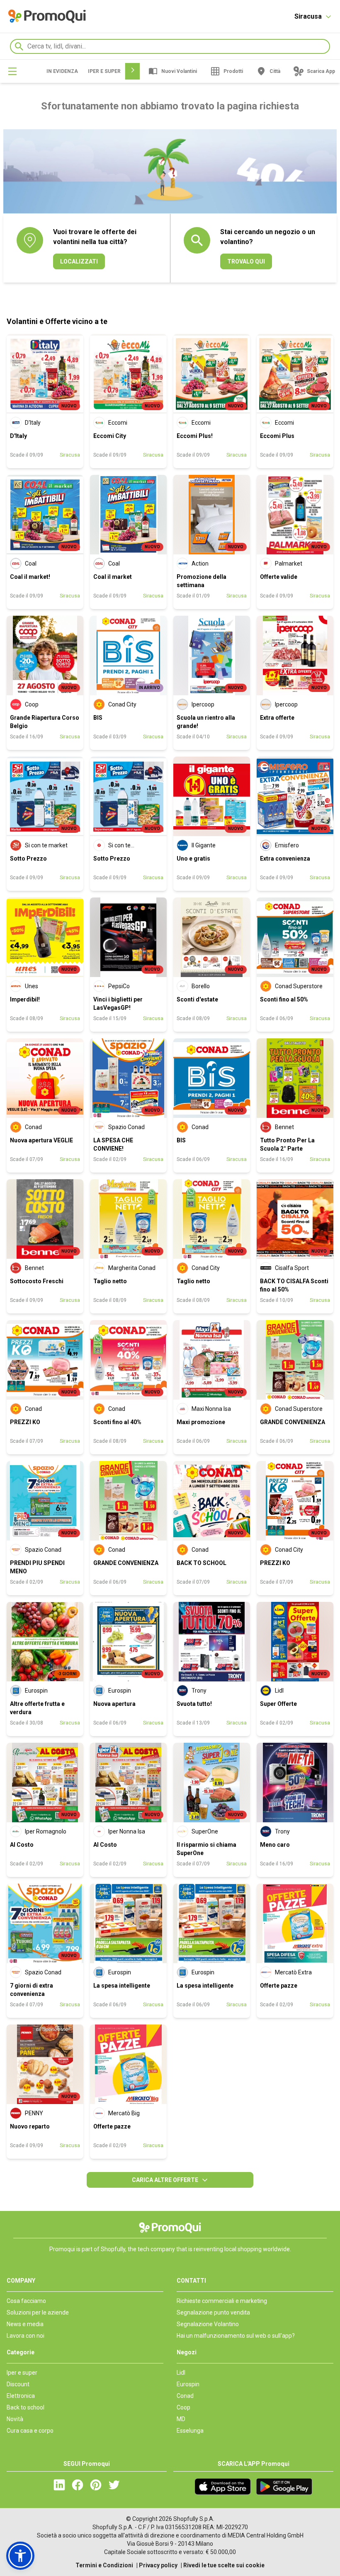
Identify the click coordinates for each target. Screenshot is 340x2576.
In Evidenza (62, 71)
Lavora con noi (25, 2336)
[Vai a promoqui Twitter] (114, 2489)
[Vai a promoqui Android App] (284, 2487)
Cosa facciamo (26, 2301)
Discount (18, 2384)
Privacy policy (158, 2565)
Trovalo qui (246, 261)
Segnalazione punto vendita (213, 2312)
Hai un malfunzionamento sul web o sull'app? (236, 2336)
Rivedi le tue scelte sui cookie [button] (224, 2565)
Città (275, 71)
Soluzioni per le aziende (38, 2312)
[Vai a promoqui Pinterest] (96, 2489)
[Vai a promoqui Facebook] (78, 2489)
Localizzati (79, 261)
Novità (15, 2419)
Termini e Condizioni (104, 2565)
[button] (20, 2556)
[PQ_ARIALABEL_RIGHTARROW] (132, 71)
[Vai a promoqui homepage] (47, 16)
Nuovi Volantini (179, 71)
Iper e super (104, 71)
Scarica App (321, 71)
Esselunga (190, 2431)
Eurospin (188, 2384)
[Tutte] (12, 71)
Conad (185, 2396)
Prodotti (233, 71)
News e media (25, 2324)
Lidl (181, 2373)
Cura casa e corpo (30, 2431)
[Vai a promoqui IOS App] (223, 2487)
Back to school (25, 2407)
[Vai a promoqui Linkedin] (59, 2489)
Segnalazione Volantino (208, 2324)
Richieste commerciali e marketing (222, 2301)
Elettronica (21, 2396)
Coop (183, 2407)
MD (181, 2419)
